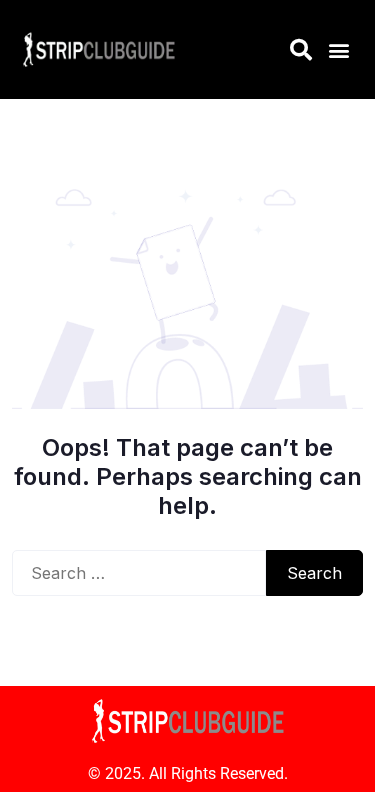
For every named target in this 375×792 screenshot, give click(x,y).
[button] (338, 49)
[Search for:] (139, 573)
